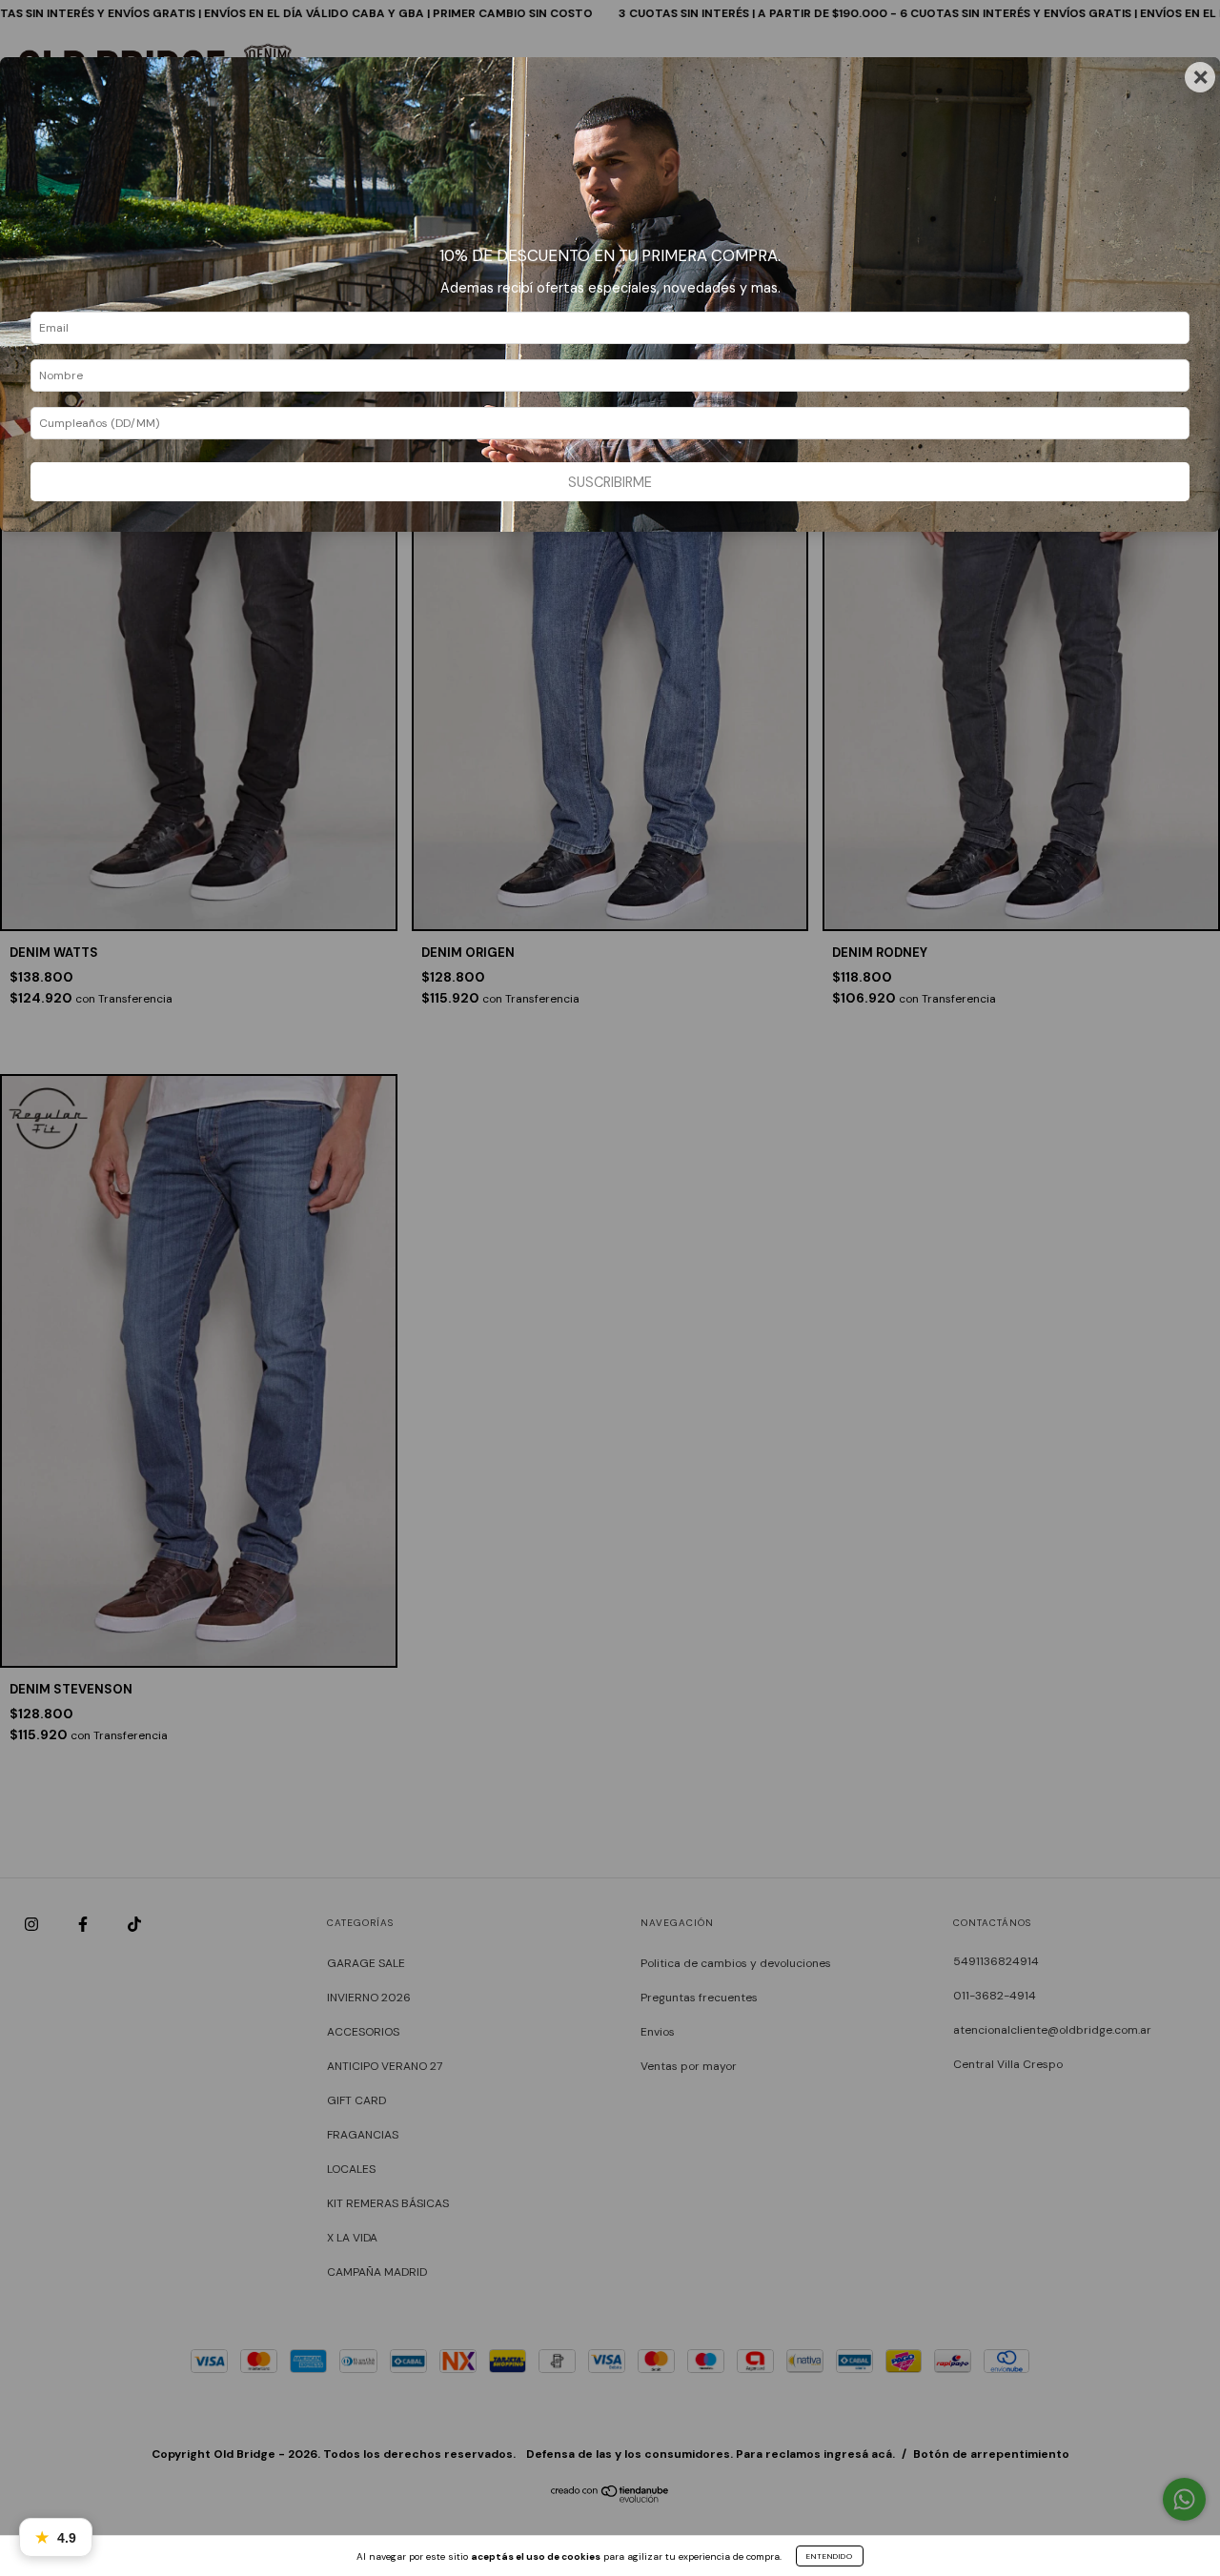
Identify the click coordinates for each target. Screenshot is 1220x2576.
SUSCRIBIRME (610, 482)
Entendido (830, 2556)
